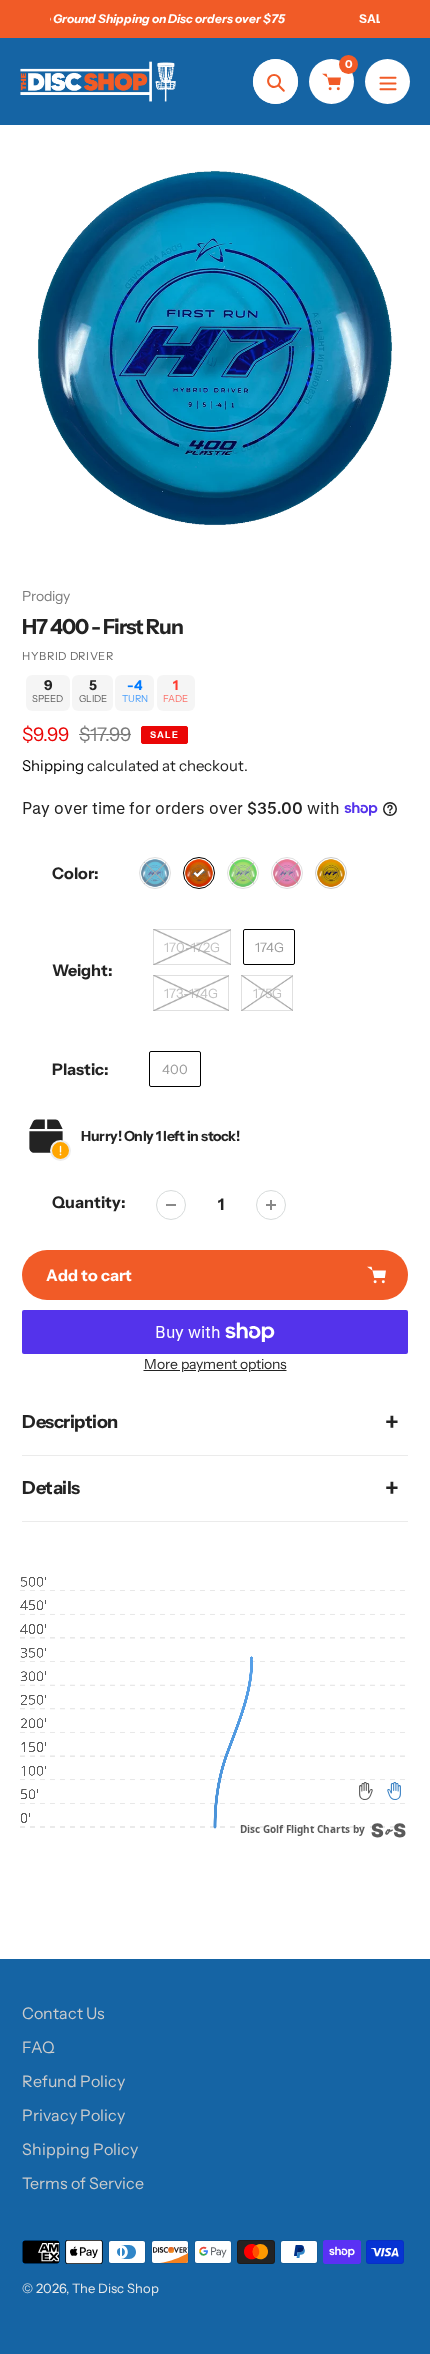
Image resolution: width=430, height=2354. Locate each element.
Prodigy (46, 596)
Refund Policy (73, 2081)
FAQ (38, 2047)
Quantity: (89, 1202)
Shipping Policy (80, 2149)
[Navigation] (387, 81)
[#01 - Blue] (155, 873)
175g (267, 993)
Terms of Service (83, 2183)
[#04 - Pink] (287, 873)
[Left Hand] (366, 1791)
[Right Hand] (394, 1791)
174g (269, 947)
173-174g (191, 993)
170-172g (192, 947)
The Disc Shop (115, 2288)
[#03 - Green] (243, 873)
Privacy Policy (73, 2115)
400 (175, 1069)
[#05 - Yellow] (331, 873)
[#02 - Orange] (199, 873)
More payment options (215, 1364)
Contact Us (63, 2013)
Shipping (53, 765)
